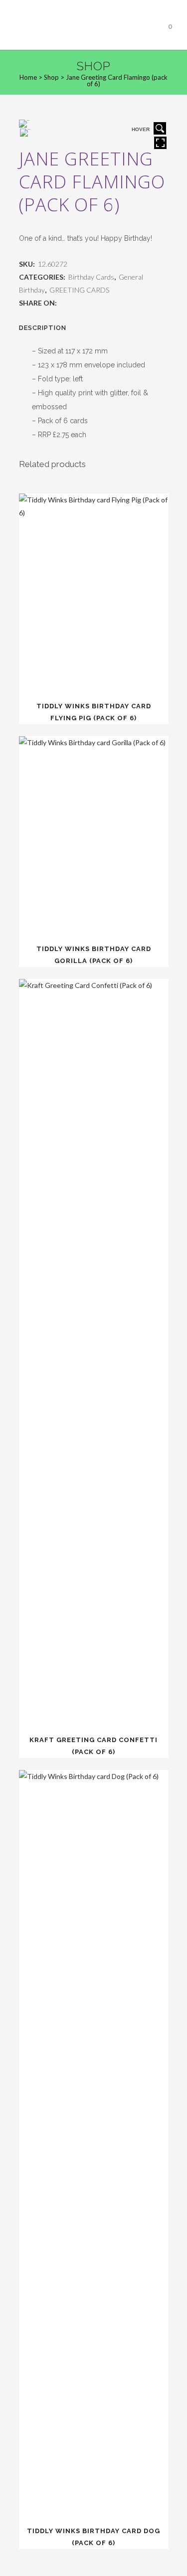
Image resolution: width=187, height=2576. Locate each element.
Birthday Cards (91, 277)
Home (28, 77)
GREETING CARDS (79, 290)
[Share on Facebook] (64, 303)
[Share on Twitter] (74, 303)
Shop (51, 77)
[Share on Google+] (85, 303)
